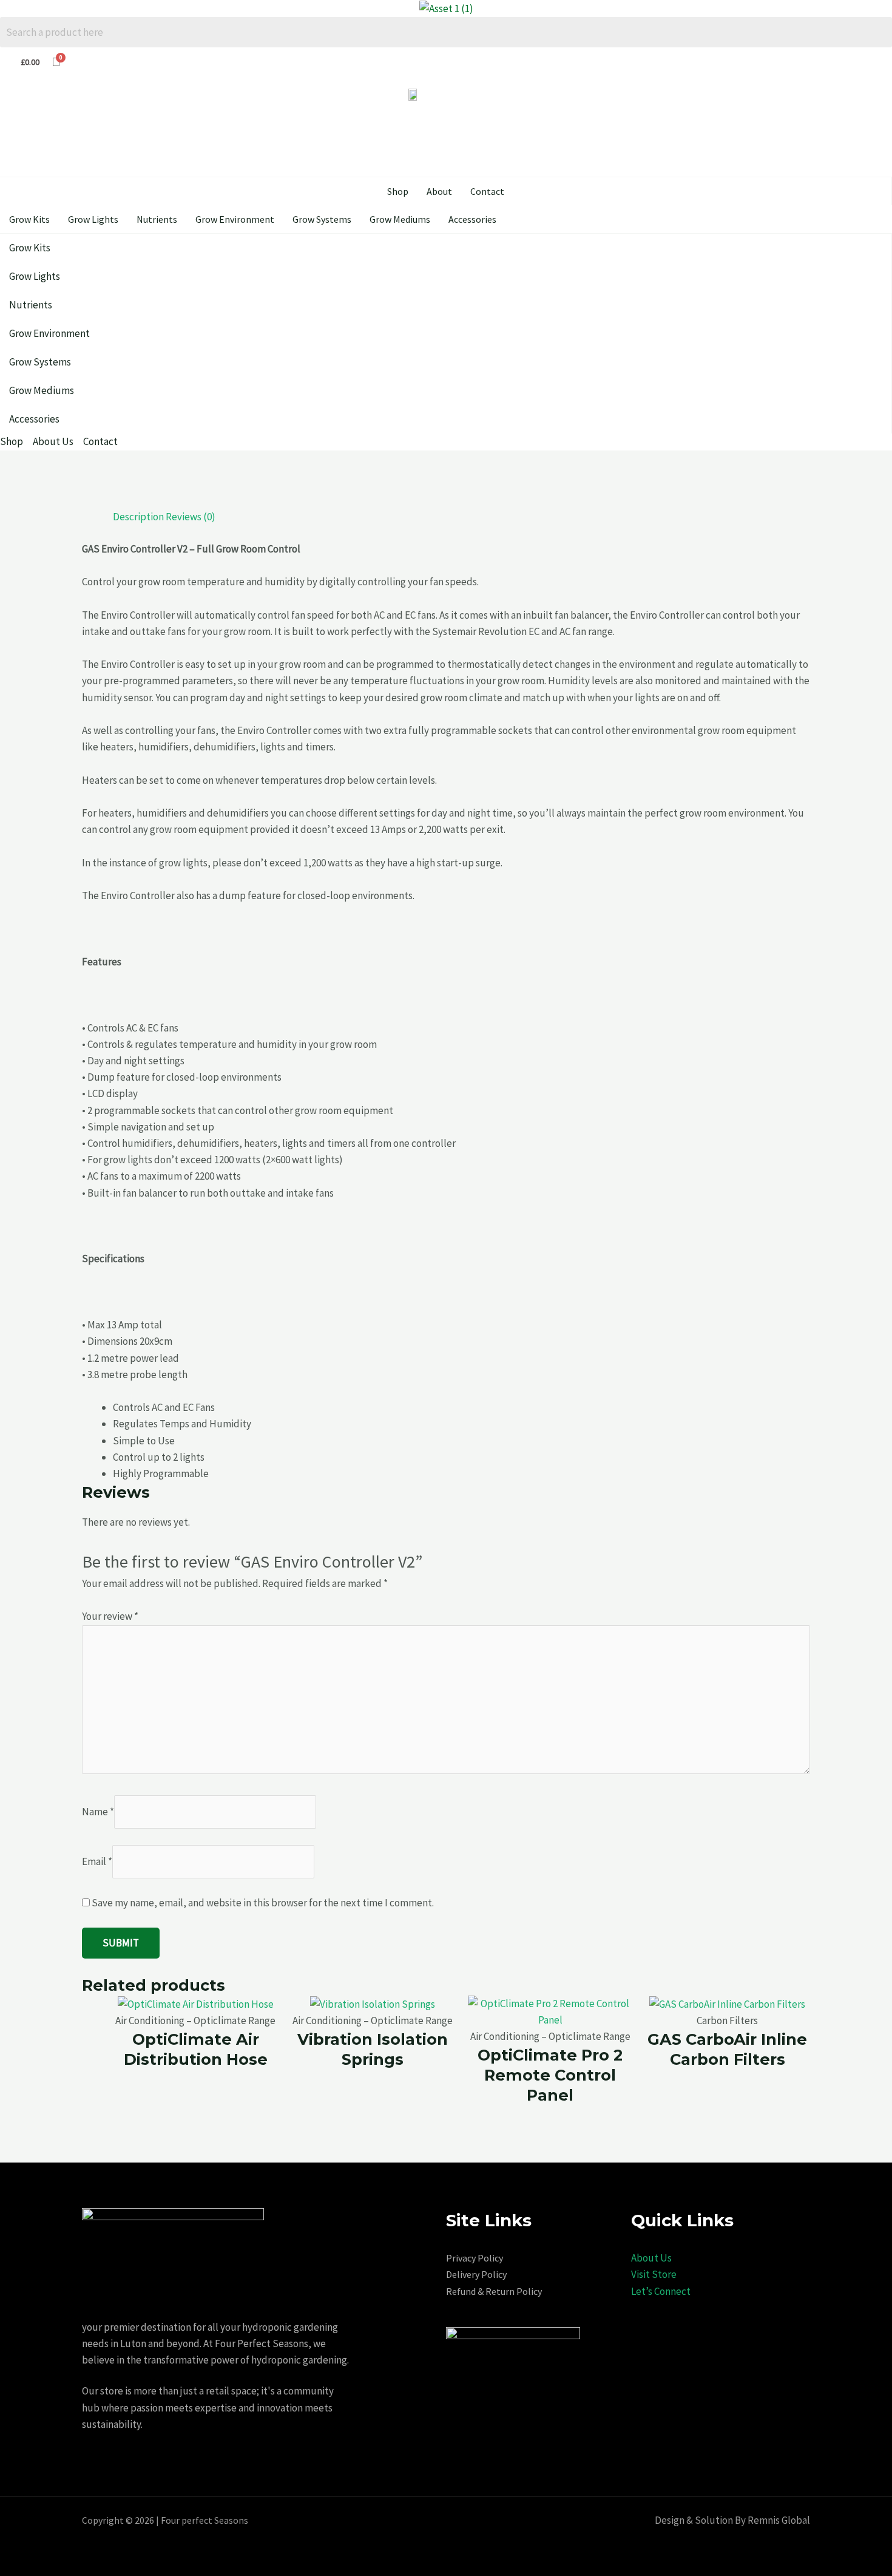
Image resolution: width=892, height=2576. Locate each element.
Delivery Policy (476, 2274)
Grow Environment (235, 219)
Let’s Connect (661, 2291)
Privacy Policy (475, 2258)
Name (98, 1812)
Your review (110, 1616)
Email (97, 1861)
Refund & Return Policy (494, 2291)
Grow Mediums (400, 219)
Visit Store (654, 2274)
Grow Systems (322, 219)
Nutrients (157, 219)
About (439, 191)
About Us (651, 2258)
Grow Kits (29, 219)
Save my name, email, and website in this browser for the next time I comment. (263, 1903)
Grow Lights (93, 219)
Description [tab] (138, 517)
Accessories (472, 219)
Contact (487, 191)
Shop (398, 191)
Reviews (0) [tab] (191, 517)
